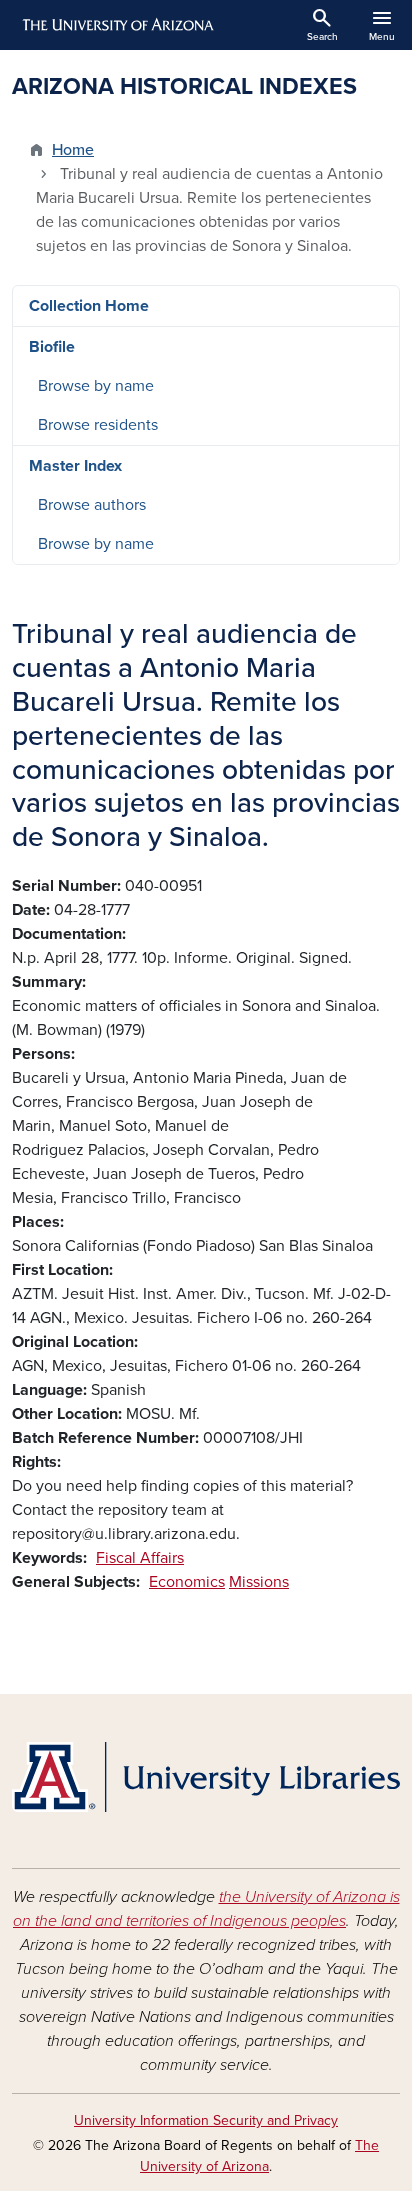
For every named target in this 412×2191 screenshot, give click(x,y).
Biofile (52, 347)
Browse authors (92, 505)
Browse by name (96, 386)
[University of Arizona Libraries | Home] (206, 1777)
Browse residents (98, 425)
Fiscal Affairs (140, 1558)
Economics (187, 1582)
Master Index (75, 466)
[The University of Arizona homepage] (116, 25)
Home (73, 150)
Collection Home (89, 306)
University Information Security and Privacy (206, 2120)
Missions (259, 1582)
